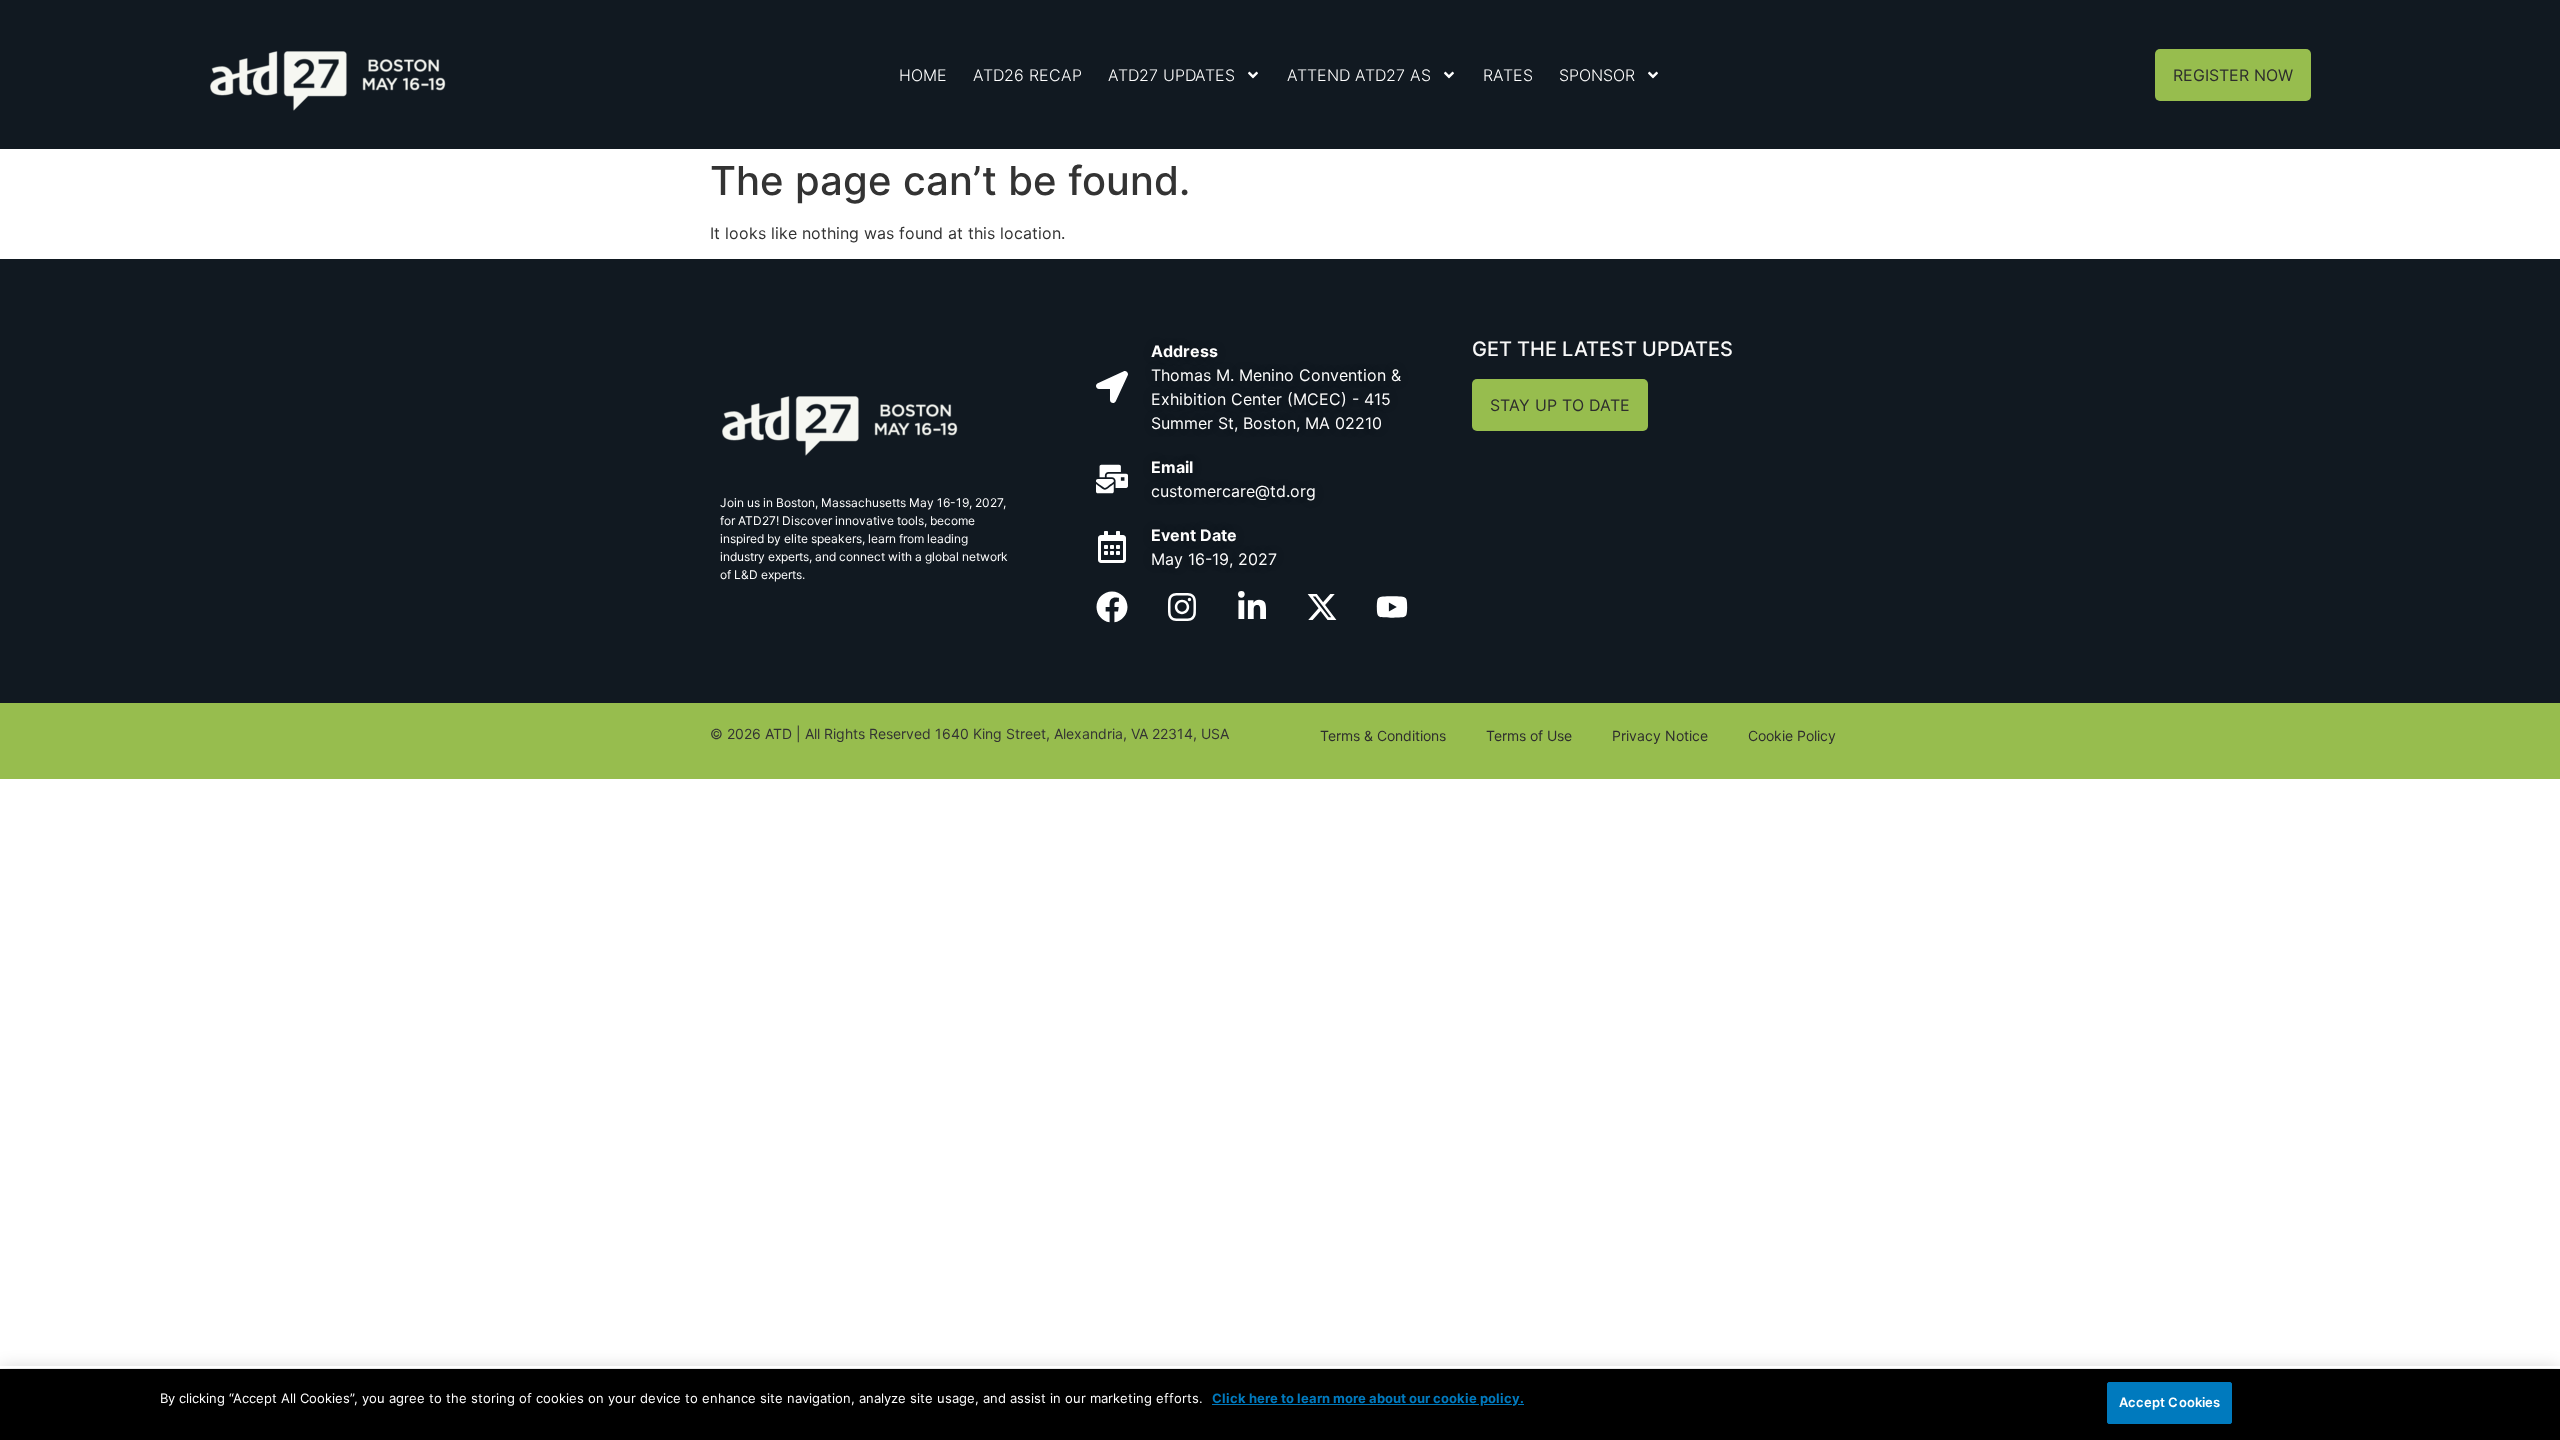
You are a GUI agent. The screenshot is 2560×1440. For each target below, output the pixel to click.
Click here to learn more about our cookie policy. (1368, 1398)
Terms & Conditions (1383, 735)
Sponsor (1597, 75)
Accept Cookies (2170, 1402)
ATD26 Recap (1027, 75)
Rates (1508, 75)
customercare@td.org (1233, 491)
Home (923, 75)
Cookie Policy (1792, 735)
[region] (1280, 1404)
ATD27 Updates (1171, 75)
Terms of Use (1529, 735)
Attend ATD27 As (1359, 75)
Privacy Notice (1660, 735)
